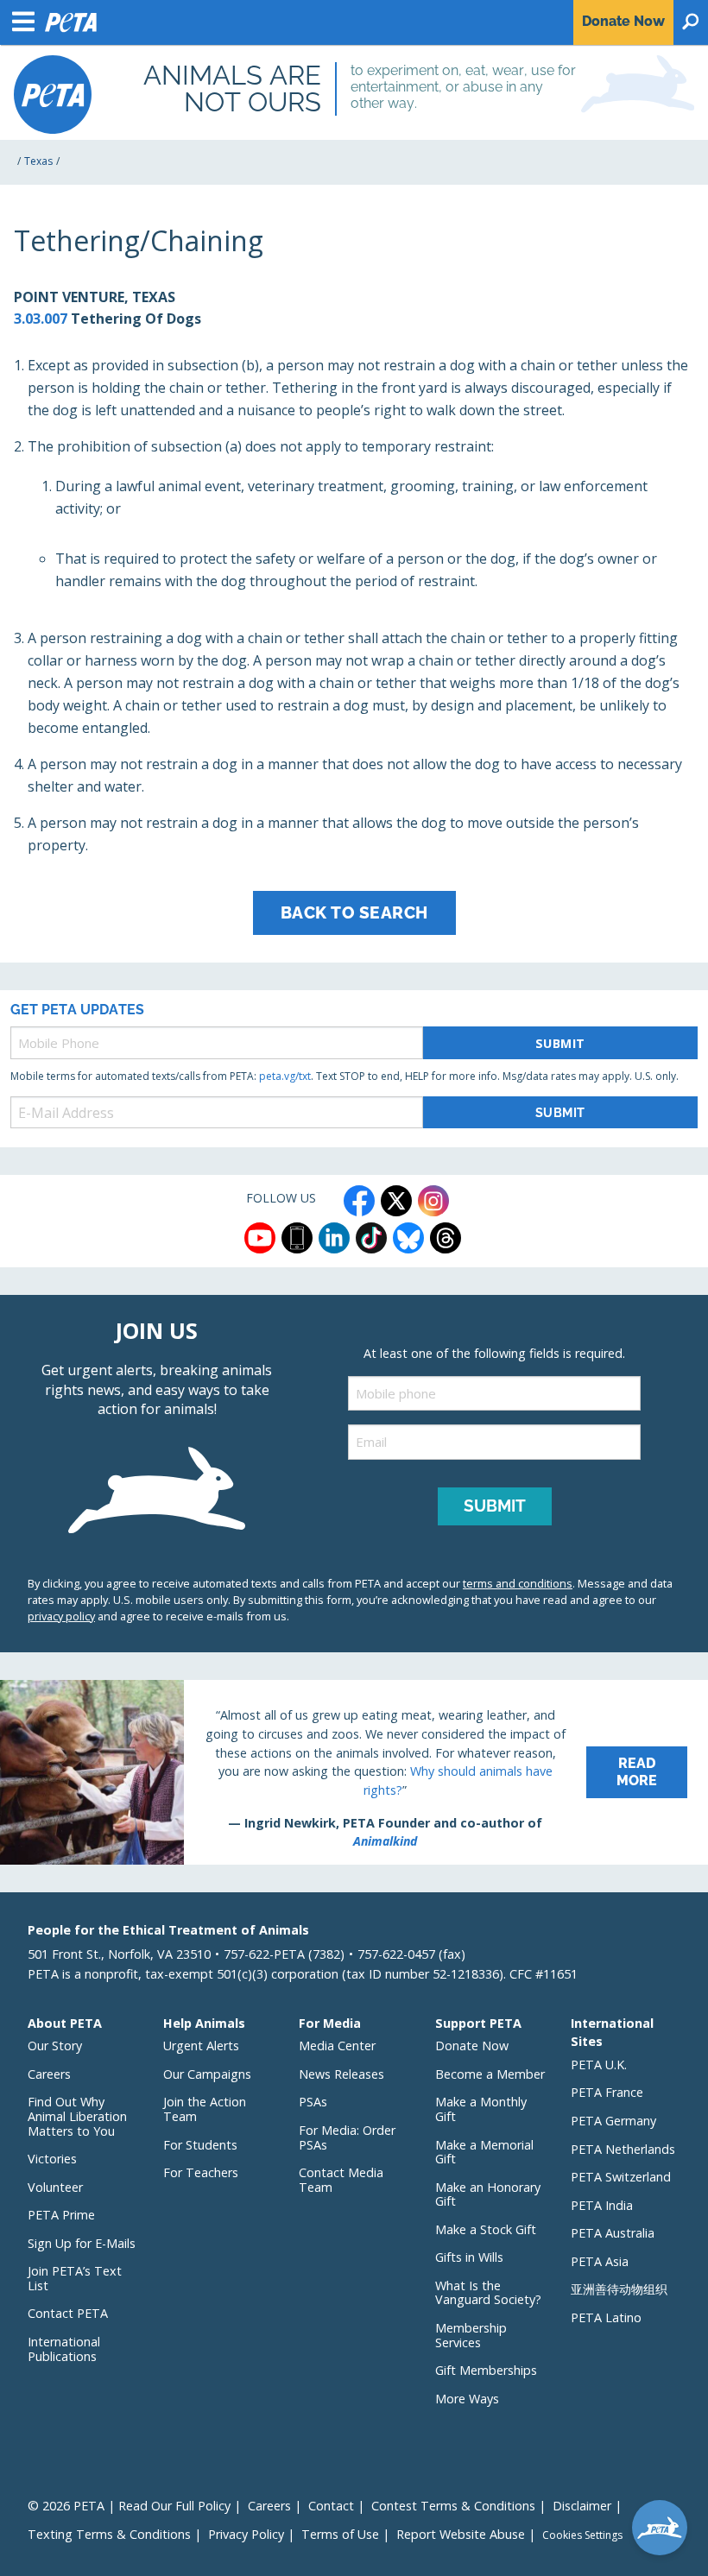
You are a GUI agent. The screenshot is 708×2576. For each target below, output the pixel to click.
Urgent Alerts (201, 2046)
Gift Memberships (486, 2370)
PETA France (607, 2092)
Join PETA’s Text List (75, 2278)
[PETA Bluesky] (408, 1238)
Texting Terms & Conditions (109, 2534)
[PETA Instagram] (433, 1201)
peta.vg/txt (285, 1076)
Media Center (337, 2046)
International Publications (64, 2349)
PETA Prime (61, 2215)
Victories (52, 2159)
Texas (38, 161)
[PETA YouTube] (260, 1238)
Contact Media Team (341, 2180)
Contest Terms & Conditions (453, 2506)
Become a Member (490, 2074)
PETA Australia (613, 2233)
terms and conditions (518, 1583)
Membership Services (471, 2335)
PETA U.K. (599, 2065)
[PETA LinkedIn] (334, 1238)
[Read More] (354, 1772)
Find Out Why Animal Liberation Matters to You (77, 2116)
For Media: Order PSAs (347, 2137)
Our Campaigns (207, 2074)
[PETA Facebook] (359, 1201)
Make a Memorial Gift (484, 2152)
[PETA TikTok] (371, 1238)
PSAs (313, 2102)
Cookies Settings (582, 2535)
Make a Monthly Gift (481, 2109)
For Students (200, 2145)
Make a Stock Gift (486, 2229)
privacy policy (61, 1616)
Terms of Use (340, 2534)
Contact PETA (68, 2313)
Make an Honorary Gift (488, 2194)
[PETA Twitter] (396, 1201)
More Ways (467, 2399)
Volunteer (55, 2187)
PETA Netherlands (623, 2149)
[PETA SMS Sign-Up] (297, 1238)
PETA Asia (600, 2261)
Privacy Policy (246, 2534)
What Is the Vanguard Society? (488, 2293)
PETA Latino (606, 2317)
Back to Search (354, 912)
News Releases (341, 2074)
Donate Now (472, 2046)
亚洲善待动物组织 (619, 2289)
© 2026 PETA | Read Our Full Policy (129, 2506)
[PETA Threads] (446, 1238)
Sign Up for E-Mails (82, 2243)
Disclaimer (582, 2506)
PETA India (602, 2205)
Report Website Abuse (461, 2534)
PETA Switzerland (621, 2177)
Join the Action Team (205, 2109)
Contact (331, 2506)
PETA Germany (613, 2121)
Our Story (55, 2046)
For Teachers (201, 2172)
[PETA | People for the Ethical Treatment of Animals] (53, 95)
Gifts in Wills (469, 2257)
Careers (49, 2074)
